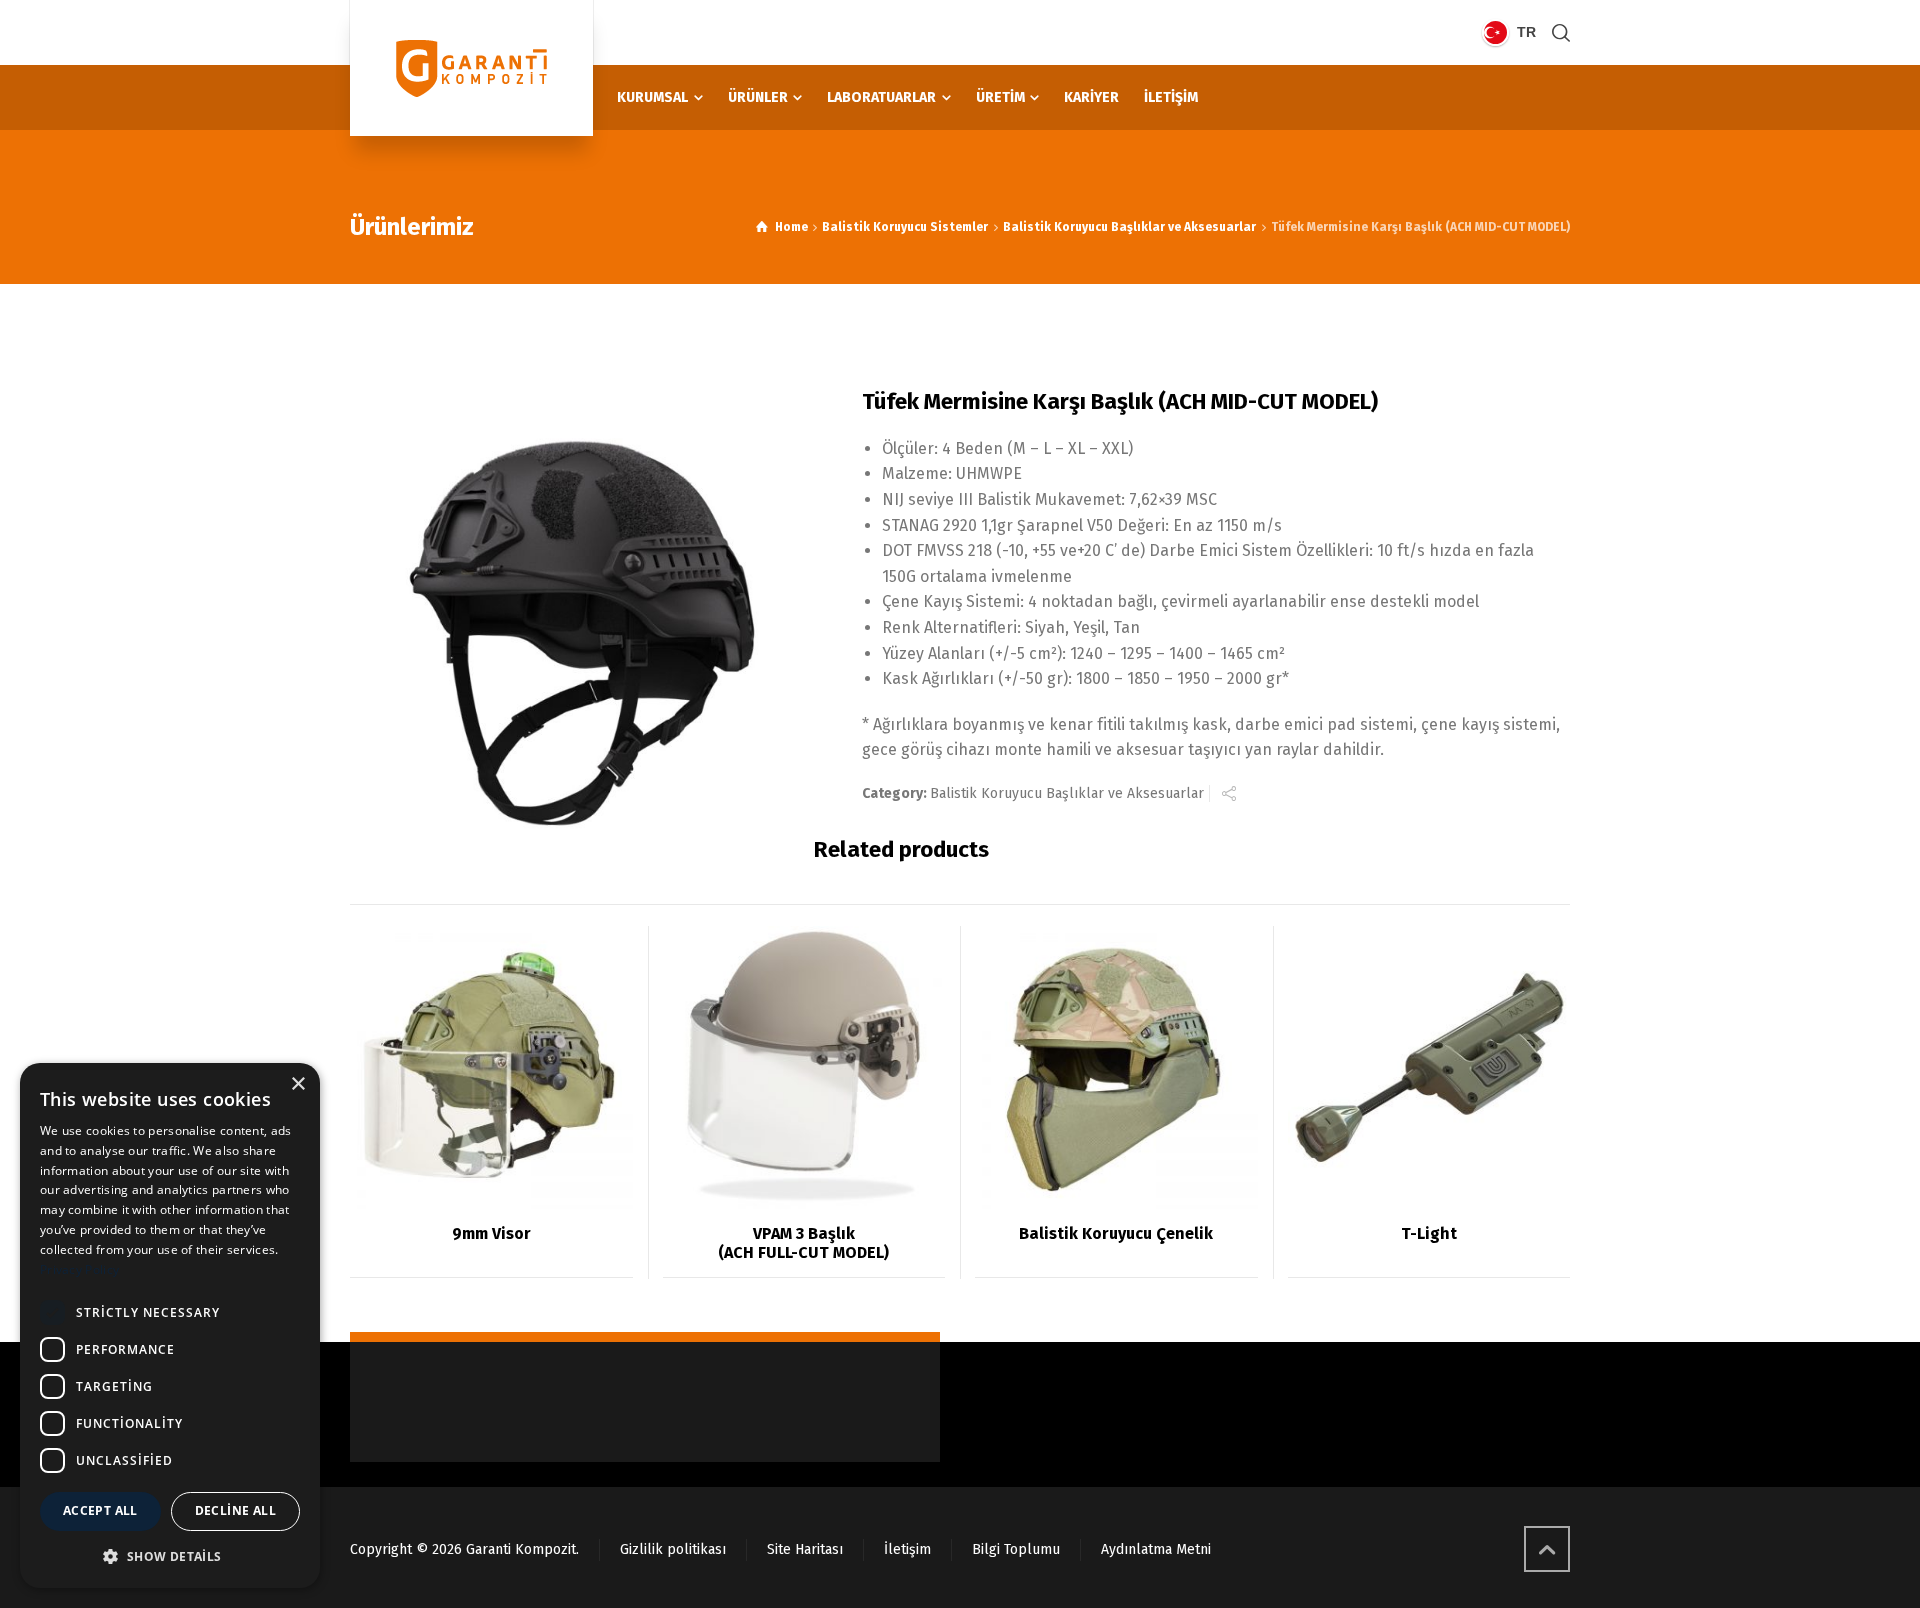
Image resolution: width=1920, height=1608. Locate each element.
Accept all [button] (100, 1510)
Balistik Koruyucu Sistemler (905, 227)
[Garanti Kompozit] (471, 68)
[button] (170, 1556)
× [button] (297, 1084)
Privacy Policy (79, 1269)
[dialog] (170, 1325)
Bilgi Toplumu (1016, 1549)
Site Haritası (805, 1549)
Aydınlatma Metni (1156, 1549)
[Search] (1557, 32)
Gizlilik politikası (673, 1549)
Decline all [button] (235, 1510)
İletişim (907, 1549)
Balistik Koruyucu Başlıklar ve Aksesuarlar (1129, 227)
